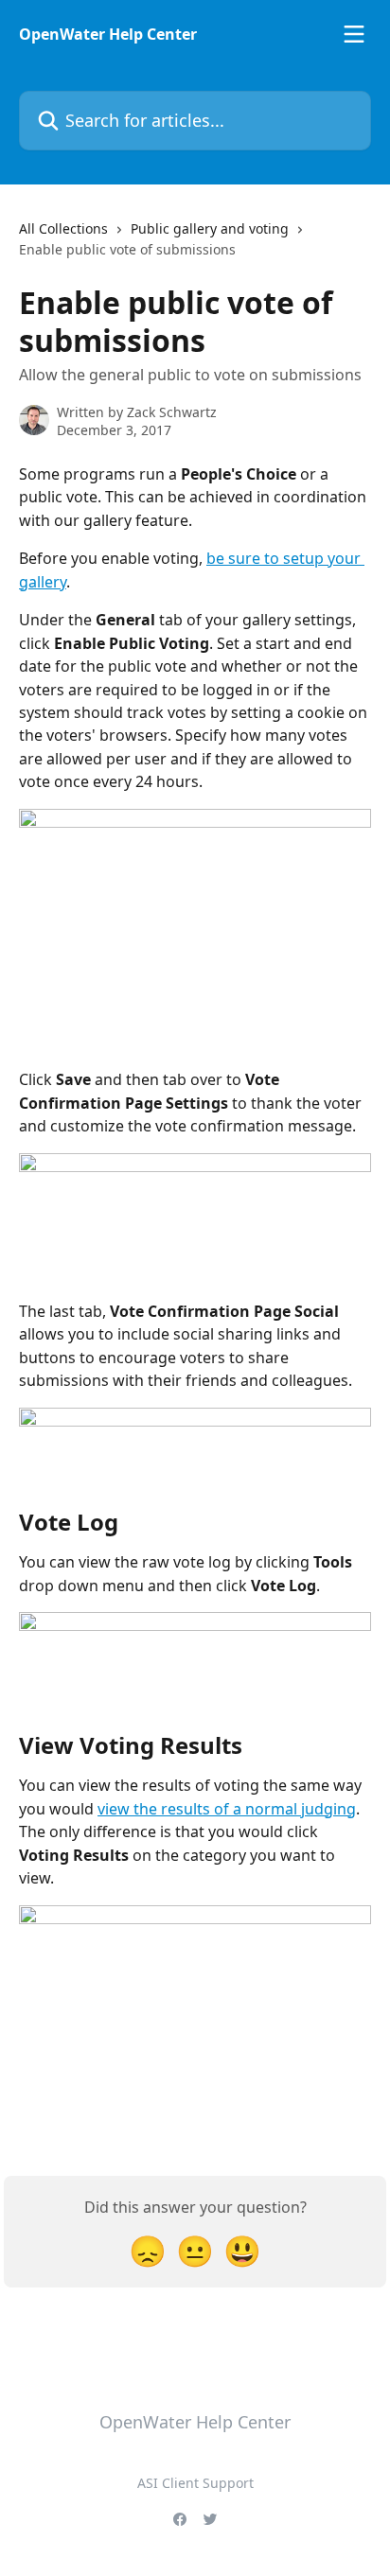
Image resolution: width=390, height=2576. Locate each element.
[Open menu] (354, 34)
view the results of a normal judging (227, 1809)
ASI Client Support (195, 2483)
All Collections (63, 228)
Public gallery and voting (210, 228)
